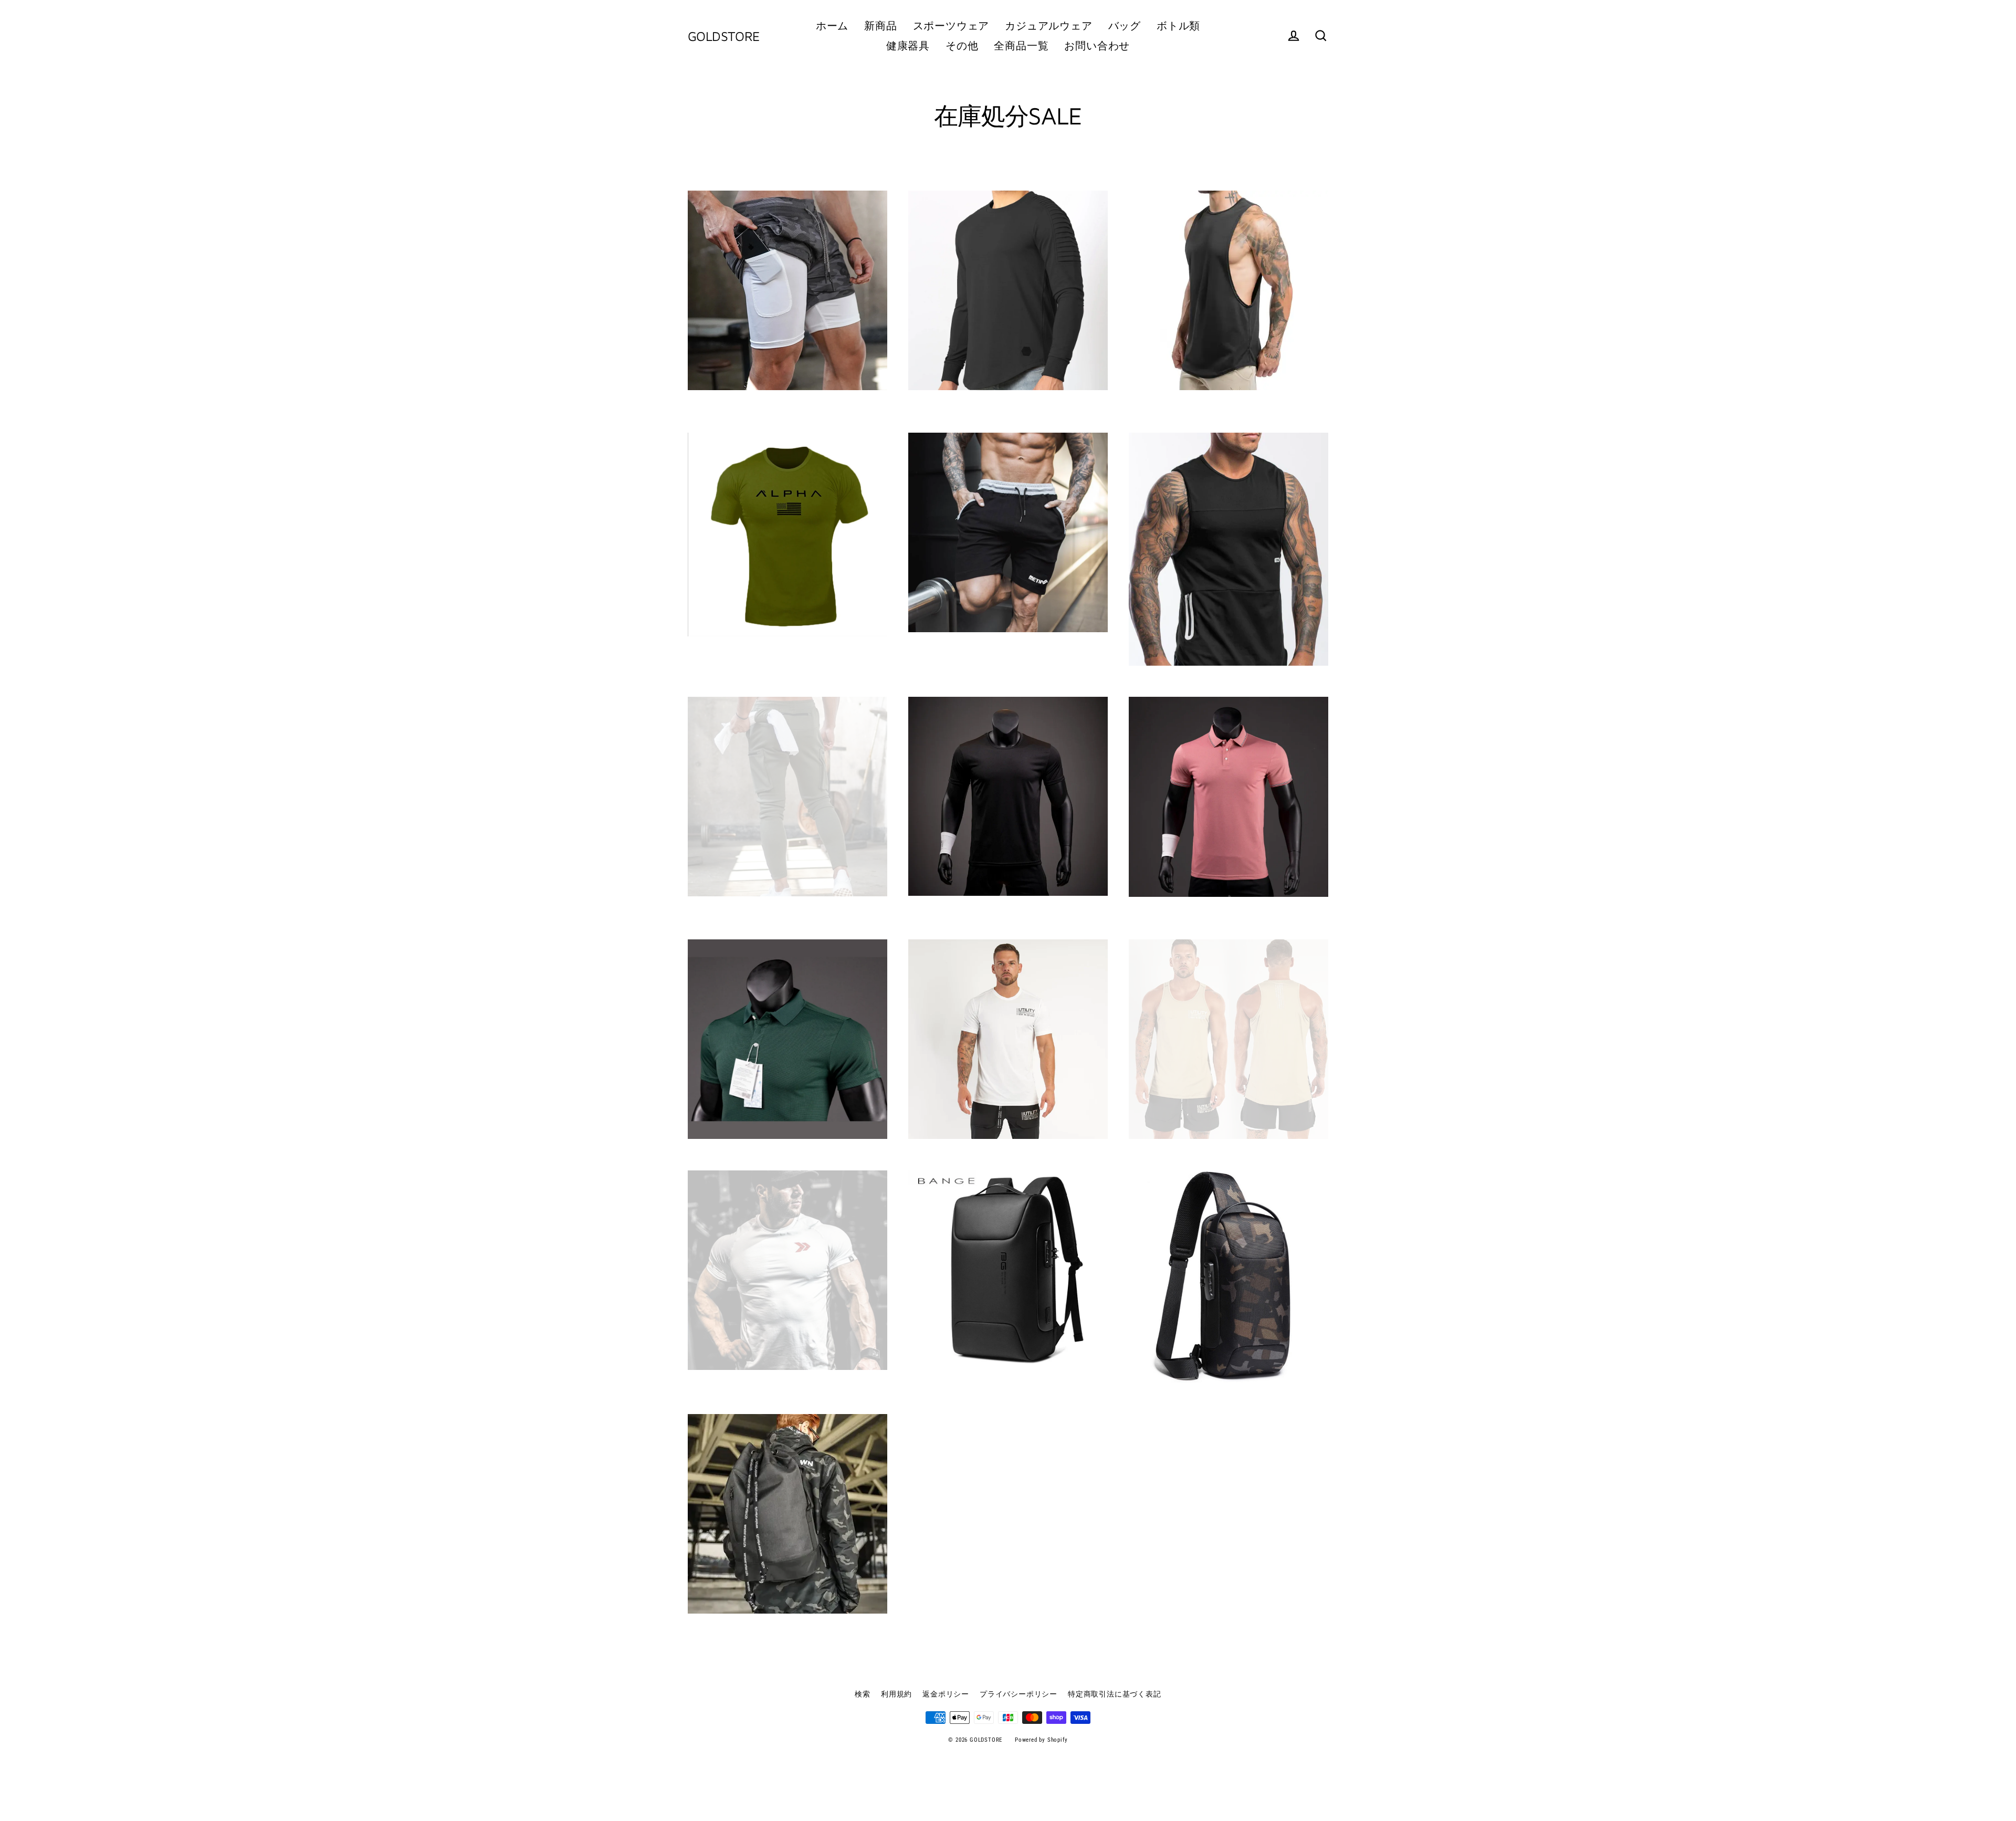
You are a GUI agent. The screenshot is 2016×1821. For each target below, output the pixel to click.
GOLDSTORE (724, 36)
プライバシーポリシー (1018, 1694)
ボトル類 (1178, 26)
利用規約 (896, 1694)
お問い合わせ (1097, 46)
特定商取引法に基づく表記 (1115, 1694)
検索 (863, 1694)
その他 (962, 46)
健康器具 (908, 46)
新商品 (880, 26)
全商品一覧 (1021, 46)
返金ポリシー (946, 1694)
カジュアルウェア (1048, 26)
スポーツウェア (951, 26)
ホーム (832, 26)
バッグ (1125, 26)
